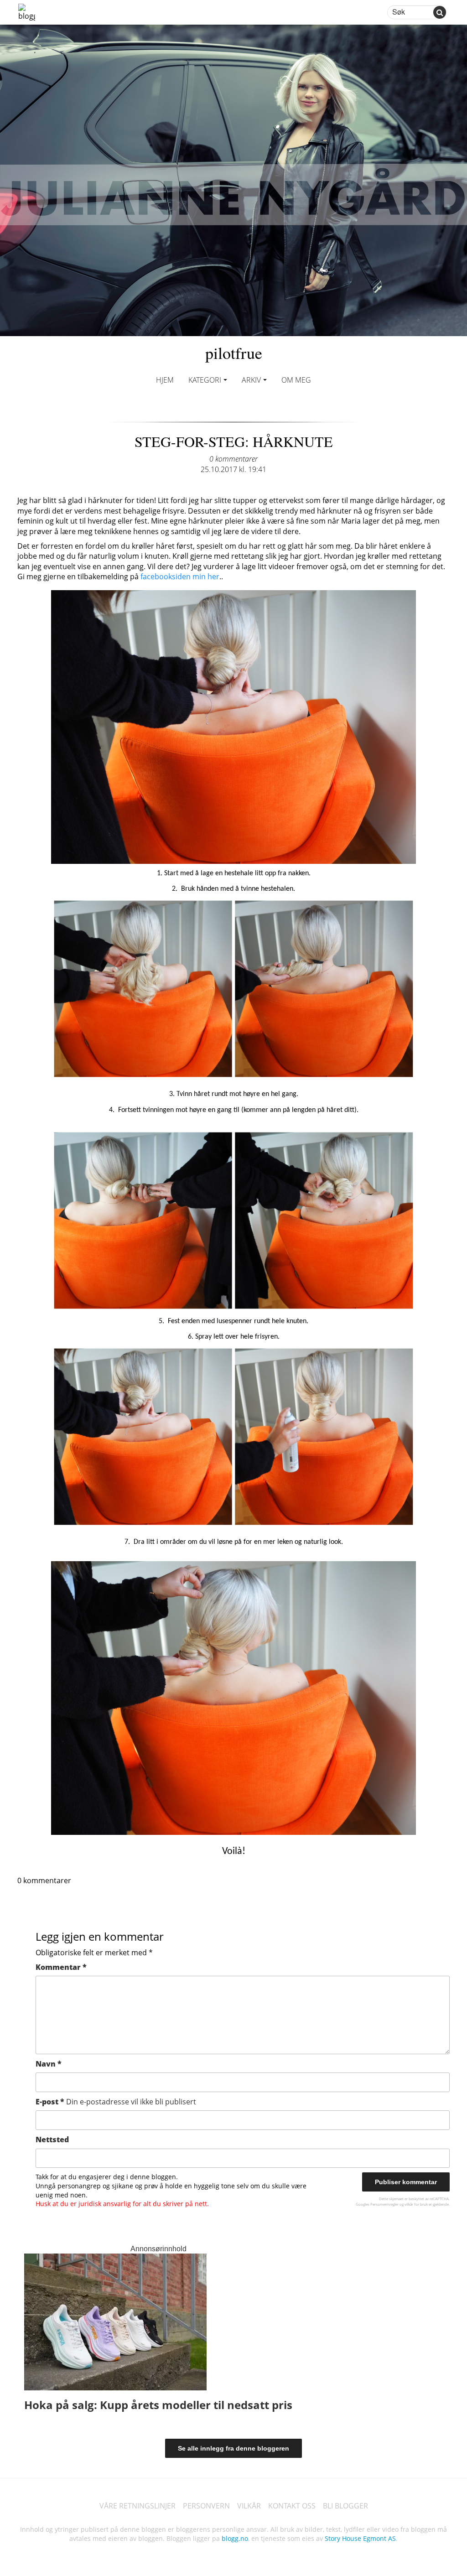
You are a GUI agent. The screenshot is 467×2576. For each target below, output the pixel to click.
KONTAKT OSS (292, 2506)
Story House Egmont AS (360, 2538)
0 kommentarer (233, 459)
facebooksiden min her (180, 576)
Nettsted (52, 2140)
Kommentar (61, 1967)
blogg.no (235, 2538)
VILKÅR (249, 2506)
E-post (116, 2102)
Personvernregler (384, 2204)
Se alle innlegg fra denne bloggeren (233, 2448)
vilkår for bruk (416, 2204)
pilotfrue (234, 353)
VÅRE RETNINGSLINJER (138, 2506)
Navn (49, 2064)
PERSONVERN (206, 2506)
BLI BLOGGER (345, 2506)
